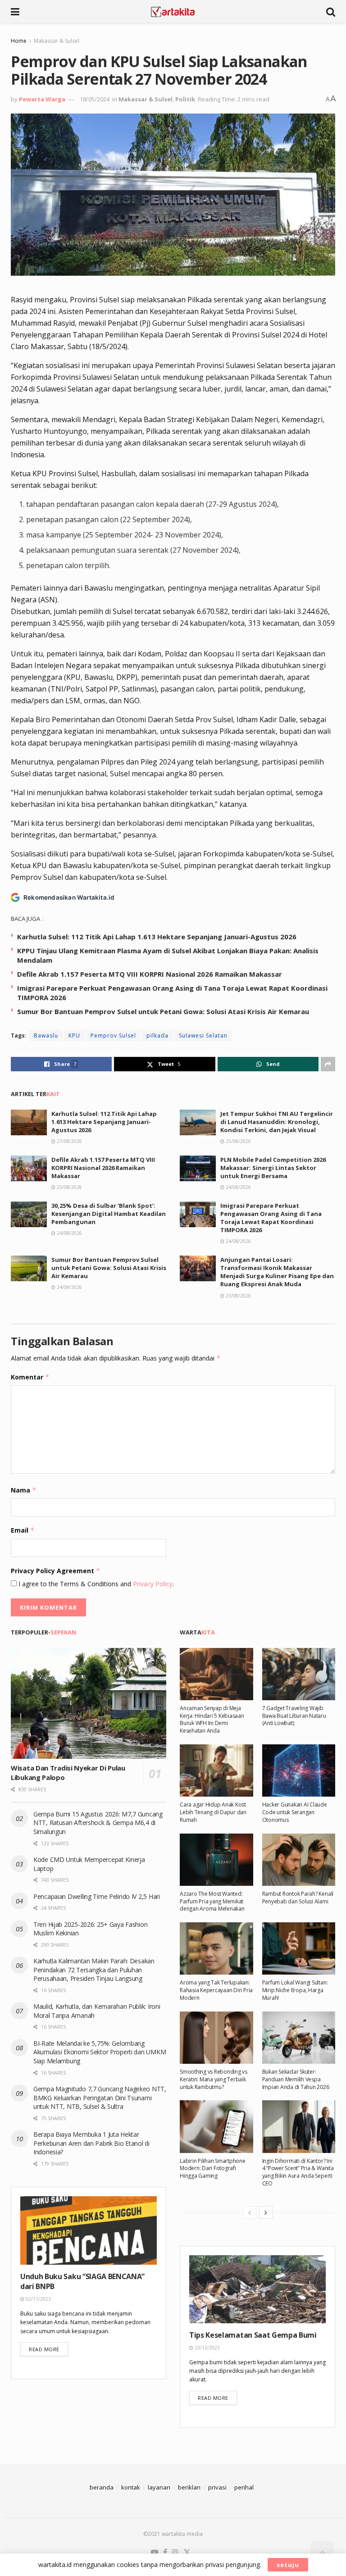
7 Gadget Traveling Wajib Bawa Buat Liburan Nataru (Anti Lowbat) (294, 1716)
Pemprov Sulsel (113, 1035)
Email (23, 1530)
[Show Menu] (15, 11)
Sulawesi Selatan (203, 1035)
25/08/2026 (238, 1141)
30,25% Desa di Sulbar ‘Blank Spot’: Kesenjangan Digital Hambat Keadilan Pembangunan (109, 1214)
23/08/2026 (238, 1296)
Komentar (30, 1377)
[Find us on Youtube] (155, 2553)
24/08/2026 (238, 1187)
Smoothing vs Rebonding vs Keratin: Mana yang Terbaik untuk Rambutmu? (214, 2079)
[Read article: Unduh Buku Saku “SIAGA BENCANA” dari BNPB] (89, 2230)
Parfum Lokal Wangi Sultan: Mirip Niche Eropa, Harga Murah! (295, 1990)
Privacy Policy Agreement (56, 1571)
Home (19, 41)
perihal (244, 2487)
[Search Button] (331, 11)
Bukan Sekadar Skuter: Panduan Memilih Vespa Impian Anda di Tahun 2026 (296, 2079)
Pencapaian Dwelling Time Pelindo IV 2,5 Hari (97, 1896)
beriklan (189, 2487)
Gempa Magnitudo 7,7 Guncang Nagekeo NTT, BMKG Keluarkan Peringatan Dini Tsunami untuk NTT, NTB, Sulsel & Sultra (100, 2098)
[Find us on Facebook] (165, 2553)
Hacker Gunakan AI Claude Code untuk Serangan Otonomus (295, 1812)
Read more (48, 2349)
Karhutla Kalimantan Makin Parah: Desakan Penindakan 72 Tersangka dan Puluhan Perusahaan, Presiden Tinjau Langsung (94, 1970)
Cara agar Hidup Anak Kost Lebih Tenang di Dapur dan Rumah (213, 1812)
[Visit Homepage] (173, 11)
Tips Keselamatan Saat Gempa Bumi (253, 2335)
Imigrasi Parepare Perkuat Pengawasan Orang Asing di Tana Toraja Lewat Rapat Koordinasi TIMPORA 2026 (271, 1218)
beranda (102, 2487)
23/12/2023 (207, 2348)
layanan (159, 2487)
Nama (24, 1490)
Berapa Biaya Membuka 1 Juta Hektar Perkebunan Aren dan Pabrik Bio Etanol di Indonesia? (91, 2143)
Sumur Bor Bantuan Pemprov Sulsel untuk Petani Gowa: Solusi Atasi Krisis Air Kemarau (163, 1011)
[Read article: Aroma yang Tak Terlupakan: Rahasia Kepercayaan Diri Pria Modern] (216, 1948)
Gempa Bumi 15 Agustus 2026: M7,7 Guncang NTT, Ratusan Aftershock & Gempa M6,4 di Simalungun (98, 1823)
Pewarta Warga (42, 99)
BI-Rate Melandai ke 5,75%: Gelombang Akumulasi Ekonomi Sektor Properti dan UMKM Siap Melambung (100, 2052)
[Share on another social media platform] (328, 1064)
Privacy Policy (153, 1584)
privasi (217, 2487)
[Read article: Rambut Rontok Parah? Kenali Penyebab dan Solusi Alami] (299, 1860)
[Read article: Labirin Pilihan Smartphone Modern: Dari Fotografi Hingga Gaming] (216, 2126)
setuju (288, 2565)
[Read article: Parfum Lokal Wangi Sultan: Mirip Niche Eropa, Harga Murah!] (299, 1948)
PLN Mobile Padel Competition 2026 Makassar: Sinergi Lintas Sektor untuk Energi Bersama (273, 1168)
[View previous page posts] (250, 2212)
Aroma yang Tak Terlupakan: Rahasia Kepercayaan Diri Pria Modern (216, 1990)
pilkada (157, 1035)
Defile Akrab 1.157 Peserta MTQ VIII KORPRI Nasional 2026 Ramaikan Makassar (150, 974)
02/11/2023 (38, 2299)
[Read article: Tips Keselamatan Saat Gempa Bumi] (257, 2289)
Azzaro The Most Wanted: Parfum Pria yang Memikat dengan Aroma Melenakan (212, 1901)
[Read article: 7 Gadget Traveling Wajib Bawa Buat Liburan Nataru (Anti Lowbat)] (299, 1674)
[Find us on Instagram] (175, 2553)
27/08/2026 (69, 1141)
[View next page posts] (266, 2212)
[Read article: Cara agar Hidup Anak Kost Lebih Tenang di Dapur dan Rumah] (216, 1770)
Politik (185, 99)
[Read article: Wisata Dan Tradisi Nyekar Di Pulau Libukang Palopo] (89, 1704)
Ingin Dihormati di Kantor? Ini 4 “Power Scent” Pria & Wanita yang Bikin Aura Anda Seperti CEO (298, 2172)
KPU (74, 1035)
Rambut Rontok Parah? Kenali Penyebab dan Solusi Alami (298, 1898)
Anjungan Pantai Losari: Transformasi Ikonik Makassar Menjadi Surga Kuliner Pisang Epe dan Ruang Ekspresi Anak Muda (277, 1272)
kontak (131, 2487)
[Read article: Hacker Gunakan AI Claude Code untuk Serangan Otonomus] (299, 1770)
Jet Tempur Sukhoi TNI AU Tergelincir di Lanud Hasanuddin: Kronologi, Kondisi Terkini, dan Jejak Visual (277, 1122)
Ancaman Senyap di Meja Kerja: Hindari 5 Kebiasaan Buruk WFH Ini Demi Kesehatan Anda (212, 1719)
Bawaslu (46, 1035)
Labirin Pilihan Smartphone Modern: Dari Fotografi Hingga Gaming (213, 2169)
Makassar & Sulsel (57, 41)
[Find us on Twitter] (187, 2553)
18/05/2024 (95, 99)
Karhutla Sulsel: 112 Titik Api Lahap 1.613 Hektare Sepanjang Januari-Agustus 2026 (157, 937)
